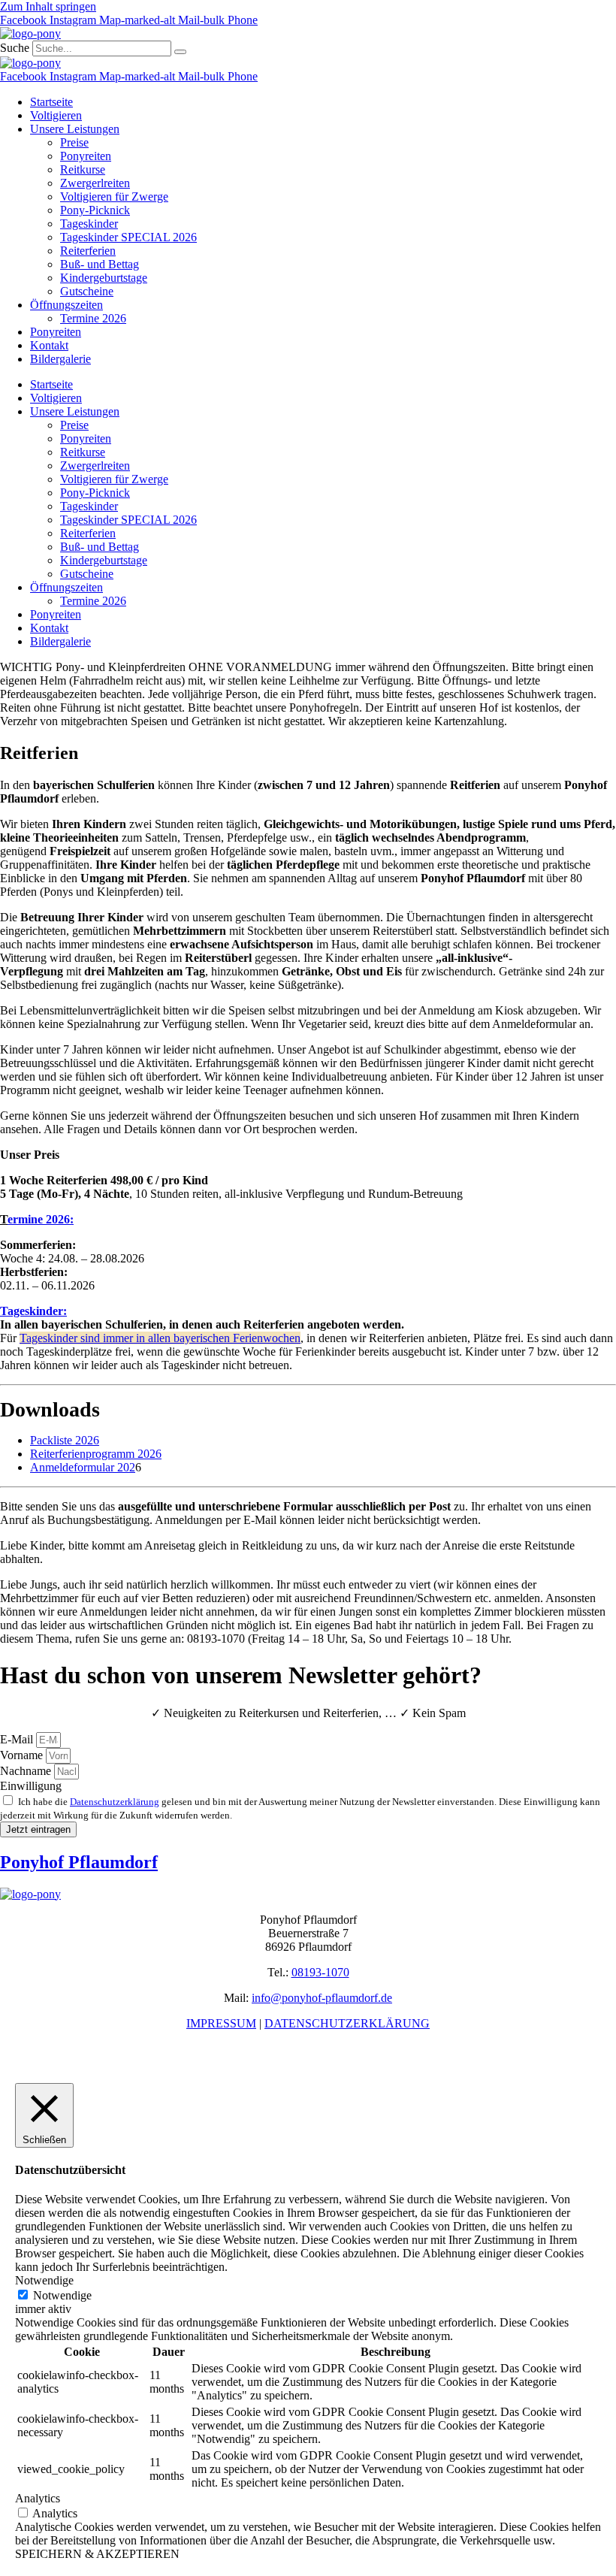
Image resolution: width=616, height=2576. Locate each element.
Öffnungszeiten (66, 305)
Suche (15, 48)
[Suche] (180, 52)
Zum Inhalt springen (48, 6)
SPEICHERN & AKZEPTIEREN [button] (97, 2554)
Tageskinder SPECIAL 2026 (128, 237)
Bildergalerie (60, 359)
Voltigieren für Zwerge (114, 197)
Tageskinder (89, 224)
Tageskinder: (33, 1311)
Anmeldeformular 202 (83, 1467)
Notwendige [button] (44, 2280)
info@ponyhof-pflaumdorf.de (322, 1998)
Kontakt (49, 345)
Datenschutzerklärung (115, 1802)
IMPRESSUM (221, 2023)
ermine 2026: (41, 1219)
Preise (74, 142)
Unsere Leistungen (75, 129)
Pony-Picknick (95, 210)
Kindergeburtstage (104, 278)
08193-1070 (320, 1972)
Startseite (51, 102)
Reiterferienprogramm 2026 (96, 1454)
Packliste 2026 (65, 1440)
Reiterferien (88, 251)
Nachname (27, 1771)
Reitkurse (83, 169)
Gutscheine (87, 291)
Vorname (23, 1755)
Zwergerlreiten (95, 183)
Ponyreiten (86, 156)
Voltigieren (56, 115)
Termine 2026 (93, 318)
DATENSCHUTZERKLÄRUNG (347, 2023)
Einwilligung (31, 1786)
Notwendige (62, 2295)
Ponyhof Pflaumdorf (79, 1862)
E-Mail (18, 1739)
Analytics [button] (38, 2498)
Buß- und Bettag (100, 264)
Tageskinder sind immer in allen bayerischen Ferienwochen (160, 1338)
